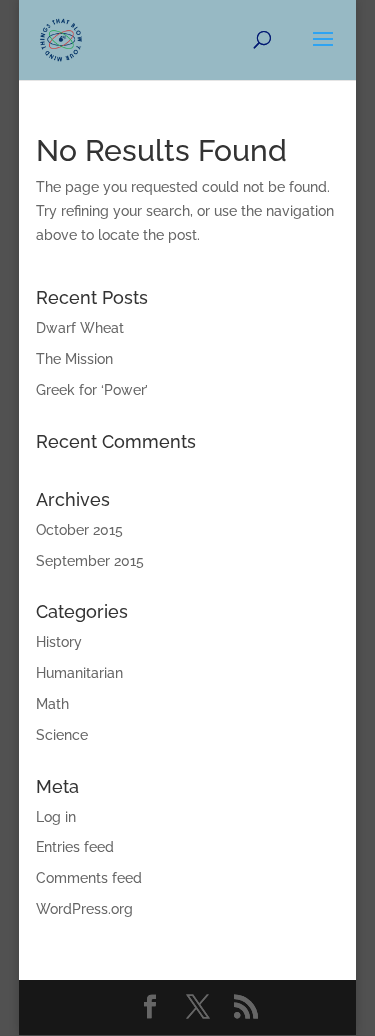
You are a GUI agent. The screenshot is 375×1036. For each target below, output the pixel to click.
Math (52, 704)
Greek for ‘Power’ (92, 390)
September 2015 (90, 561)
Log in (56, 817)
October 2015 (79, 530)
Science (62, 735)
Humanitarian (79, 673)
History (59, 642)
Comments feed (89, 878)
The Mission (74, 359)
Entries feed (75, 847)
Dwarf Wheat (80, 328)
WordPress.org (84, 909)
